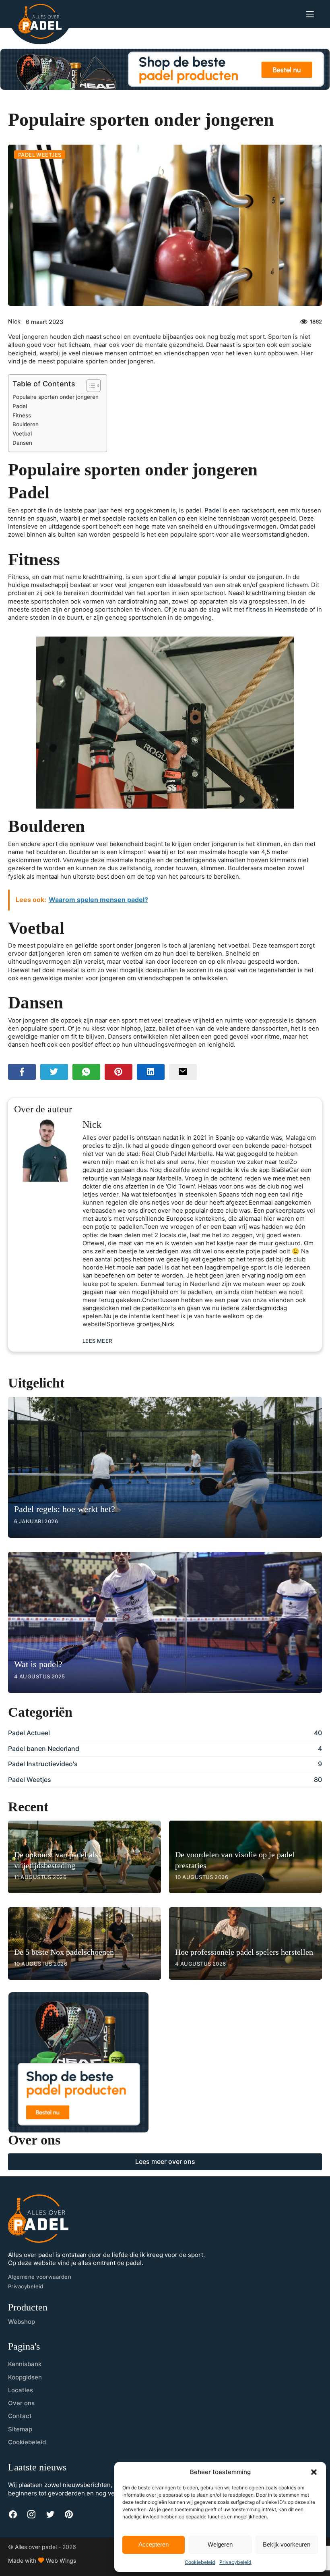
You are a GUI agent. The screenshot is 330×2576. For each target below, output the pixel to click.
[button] (314, 2472)
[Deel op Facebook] (22, 1072)
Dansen (22, 443)
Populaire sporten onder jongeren (56, 397)
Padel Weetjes (40, 155)
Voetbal (22, 433)
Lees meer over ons (165, 2161)
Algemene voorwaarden (40, 2277)
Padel (20, 406)
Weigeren (220, 2544)
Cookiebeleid (200, 2562)
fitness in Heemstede (277, 610)
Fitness (22, 415)
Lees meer (97, 1341)
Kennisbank (25, 2364)
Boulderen (26, 424)
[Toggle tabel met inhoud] (90, 386)
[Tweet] (54, 1072)
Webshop (22, 2322)
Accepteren (154, 2544)
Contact (20, 2416)
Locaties (21, 2390)
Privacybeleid (235, 2562)
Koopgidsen (25, 2377)
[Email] (183, 1072)
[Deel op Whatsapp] (86, 1072)
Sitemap (20, 2429)
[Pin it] (119, 1072)
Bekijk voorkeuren (287, 2544)
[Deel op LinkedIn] (151, 1072)
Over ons (21, 2403)
